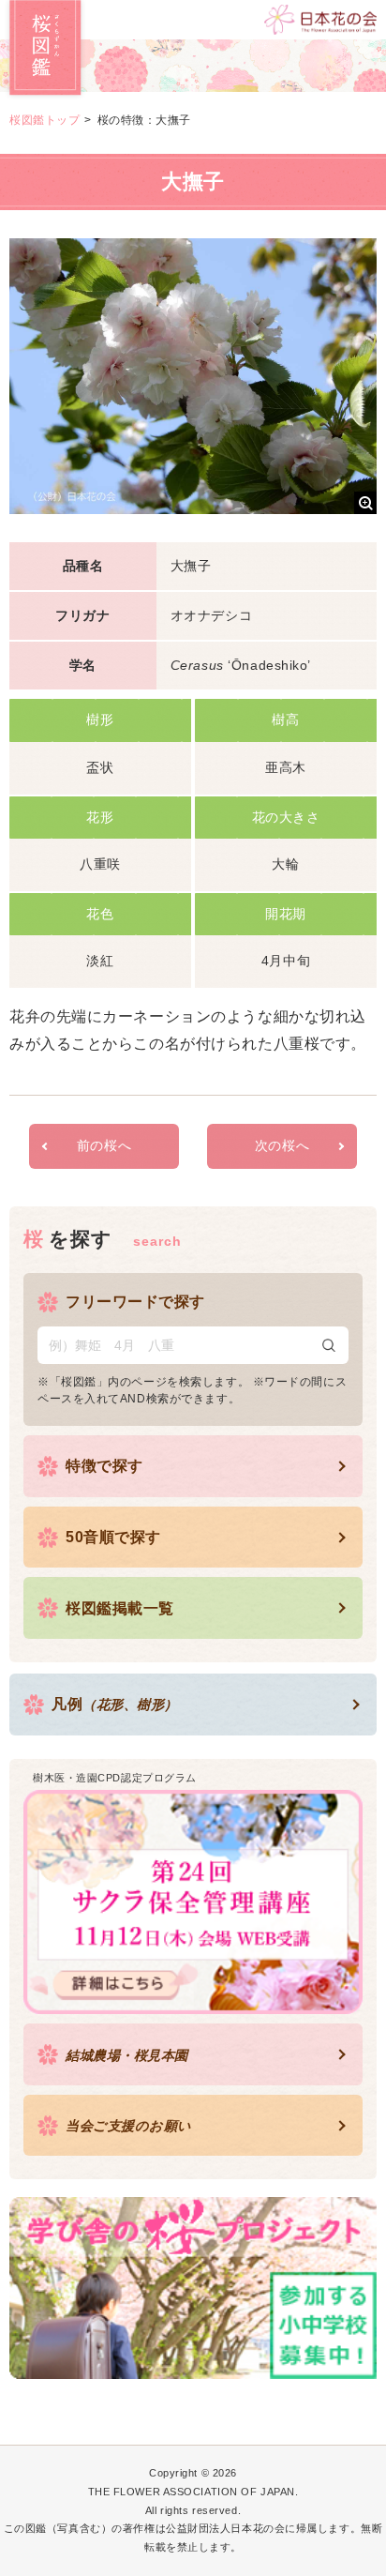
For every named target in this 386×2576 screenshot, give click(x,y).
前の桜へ (104, 1145)
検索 (329, 1345)
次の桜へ (282, 1145)
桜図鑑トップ (45, 120)
